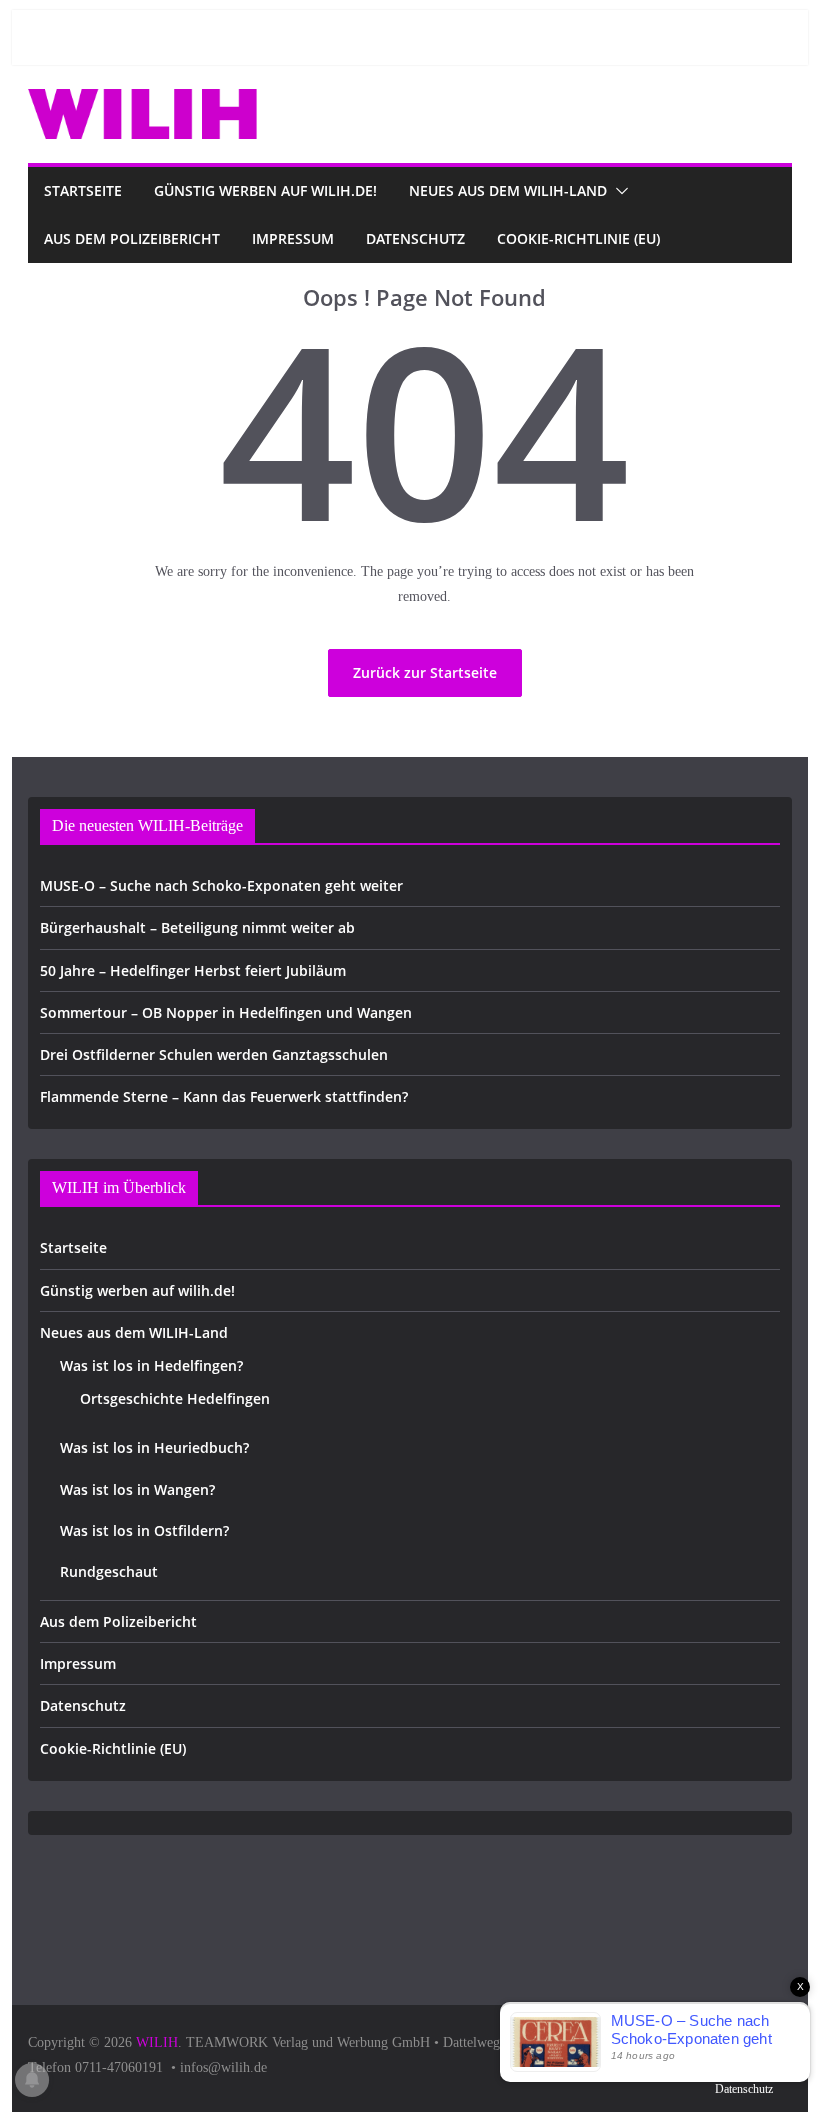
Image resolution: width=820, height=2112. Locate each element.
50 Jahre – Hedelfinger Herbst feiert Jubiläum (193, 970)
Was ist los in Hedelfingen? (151, 1365)
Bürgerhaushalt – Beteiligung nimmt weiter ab (197, 927)
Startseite (83, 190)
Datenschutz (415, 238)
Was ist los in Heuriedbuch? (154, 1447)
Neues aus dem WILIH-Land (508, 190)
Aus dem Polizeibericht (132, 238)
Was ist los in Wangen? (137, 1489)
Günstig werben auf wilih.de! (265, 190)
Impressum (293, 238)
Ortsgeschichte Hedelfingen (175, 1398)
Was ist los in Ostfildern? (144, 1530)
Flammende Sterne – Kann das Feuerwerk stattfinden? (224, 1096)
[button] (618, 191)
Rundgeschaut (109, 1571)
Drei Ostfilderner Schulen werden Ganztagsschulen (214, 1054)
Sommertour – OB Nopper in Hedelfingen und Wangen (226, 1012)
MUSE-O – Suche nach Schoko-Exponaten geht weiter (221, 885)
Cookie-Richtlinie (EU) (578, 238)
